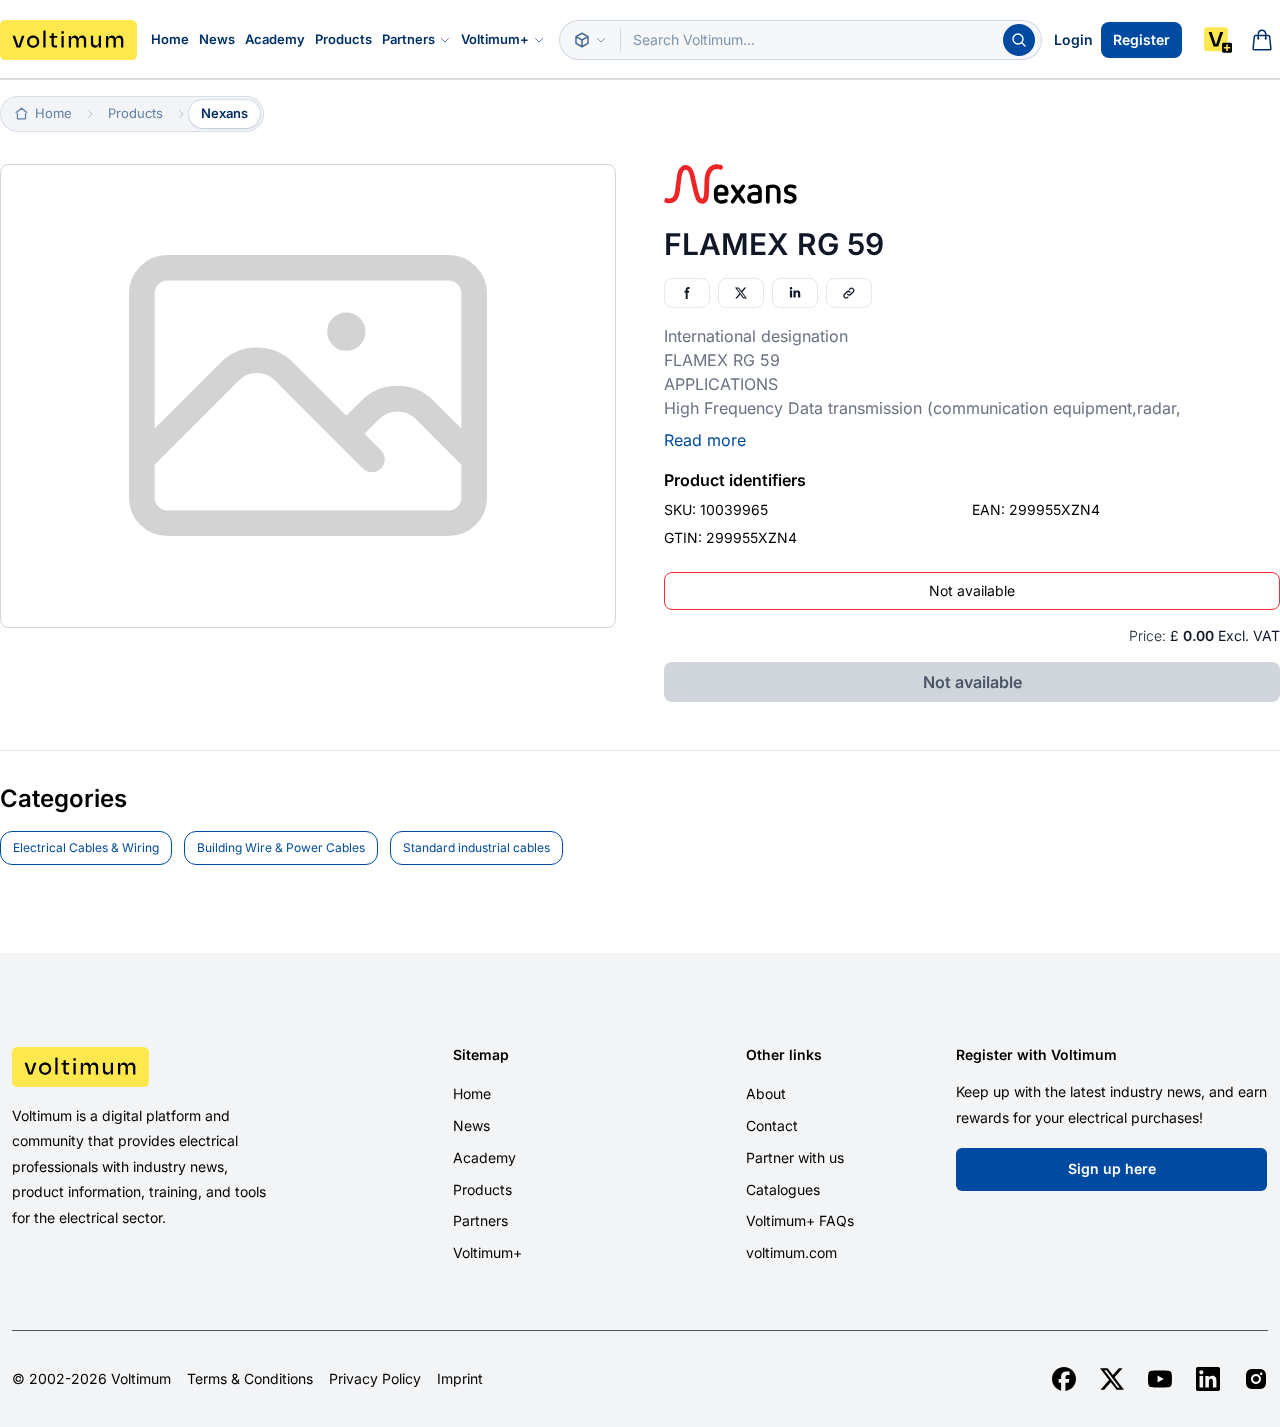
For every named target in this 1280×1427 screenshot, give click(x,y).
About (766, 1093)
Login (1073, 39)
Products (343, 39)
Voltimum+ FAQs (800, 1220)
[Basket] (1262, 40)
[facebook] (1064, 1379)
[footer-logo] (160, 1067)
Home (170, 39)
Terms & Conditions (250, 1379)
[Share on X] (741, 293)
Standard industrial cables (476, 847)
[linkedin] (1208, 1379)
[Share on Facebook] (687, 293)
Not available (972, 590)
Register (1141, 39)
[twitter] (1112, 1379)
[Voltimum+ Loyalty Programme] (1218, 40)
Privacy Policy (375, 1379)
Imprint (460, 1379)
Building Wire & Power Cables (281, 847)
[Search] (1019, 40)
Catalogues (783, 1189)
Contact (772, 1125)
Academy (275, 39)
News (217, 39)
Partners (408, 39)
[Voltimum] (68, 40)
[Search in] (590, 40)
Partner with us (795, 1157)
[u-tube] (1160, 1379)
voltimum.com (791, 1252)
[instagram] (1256, 1379)
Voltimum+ (495, 39)
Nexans (224, 113)
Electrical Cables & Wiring (86, 847)
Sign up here (1112, 1168)
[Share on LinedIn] (795, 293)
